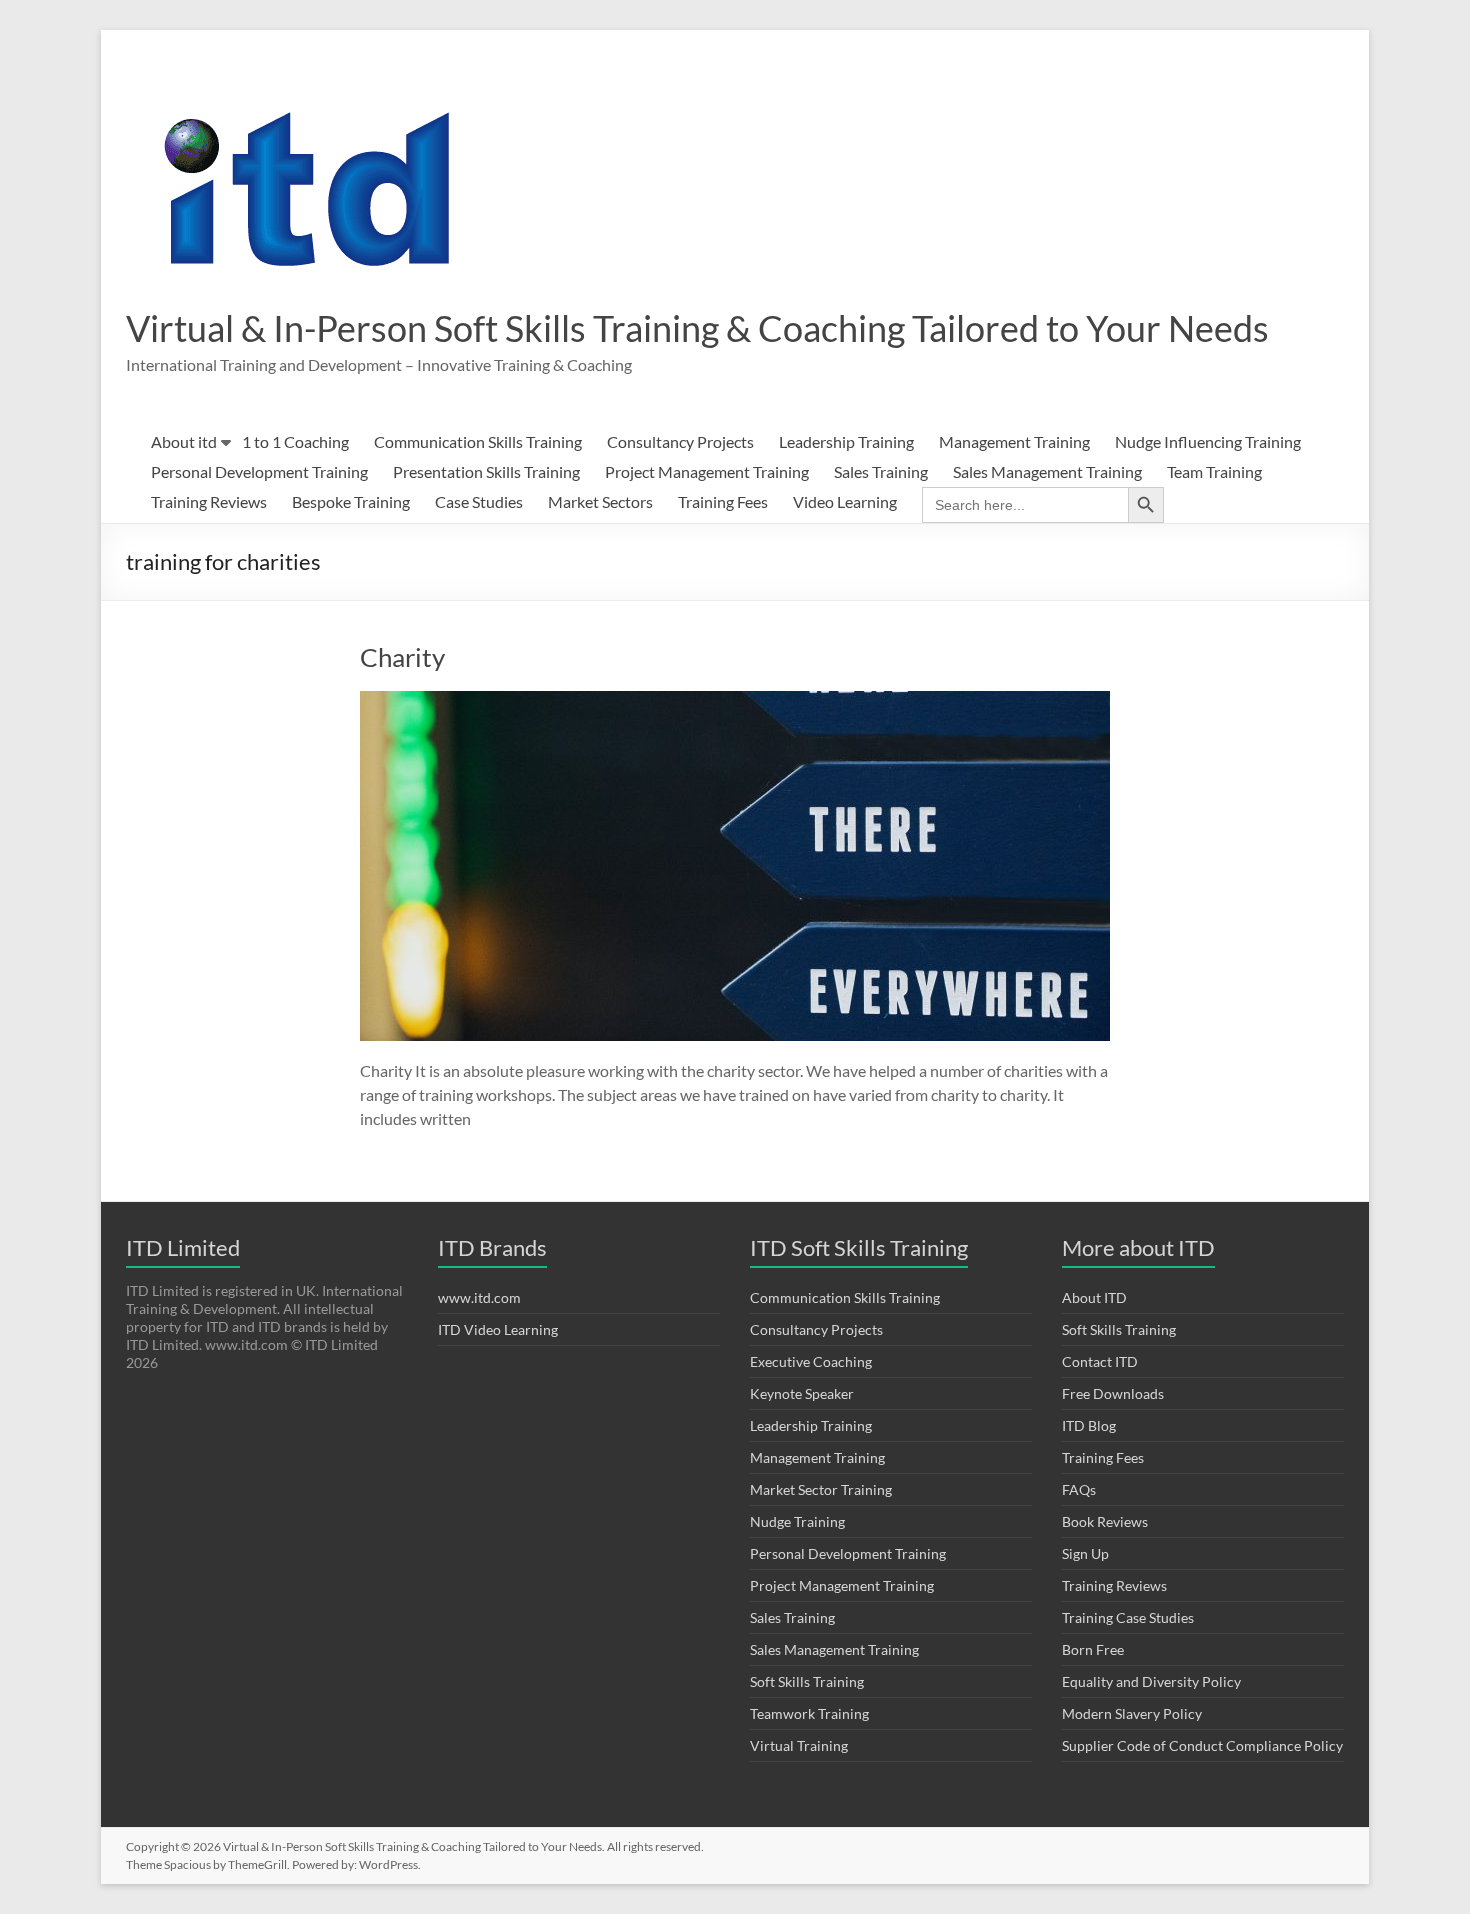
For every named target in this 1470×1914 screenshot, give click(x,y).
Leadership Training (846, 441)
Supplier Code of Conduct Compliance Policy (1202, 1745)
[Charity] (735, 700)
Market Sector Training (821, 1489)
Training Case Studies (1128, 1617)
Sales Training (881, 471)
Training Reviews (209, 501)
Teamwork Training (809, 1713)
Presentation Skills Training (486, 471)
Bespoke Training (351, 501)
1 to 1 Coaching (295, 441)
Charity (402, 657)
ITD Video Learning (498, 1329)
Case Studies (479, 501)
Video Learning (845, 501)
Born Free (1093, 1649)
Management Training (1014, 441)
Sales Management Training (1047, 471)
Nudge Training (797, 1521)
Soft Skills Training (807, 1681)
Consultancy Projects (680, 441)
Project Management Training (707, 471)
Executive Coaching (811, 1361)
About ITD (1094, 1297)
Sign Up (1085, 1553)
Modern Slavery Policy (1132, 1713)
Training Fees (723, 501)
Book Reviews (1105, 1521)
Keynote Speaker (802, 1393)
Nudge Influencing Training (1208, 441)
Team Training (1214, 471)
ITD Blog (1089, 1425)
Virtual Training (799, 1745)
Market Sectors (600, 501)
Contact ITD (1100, 1361)
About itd (184, 441)
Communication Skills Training (478, 441)
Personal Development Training (259, 471)
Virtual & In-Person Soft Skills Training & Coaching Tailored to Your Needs (697, 328)
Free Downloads (1113, 1393)
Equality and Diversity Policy (1151, 1681)
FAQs (1079, 1489)
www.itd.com (479, 1297)
